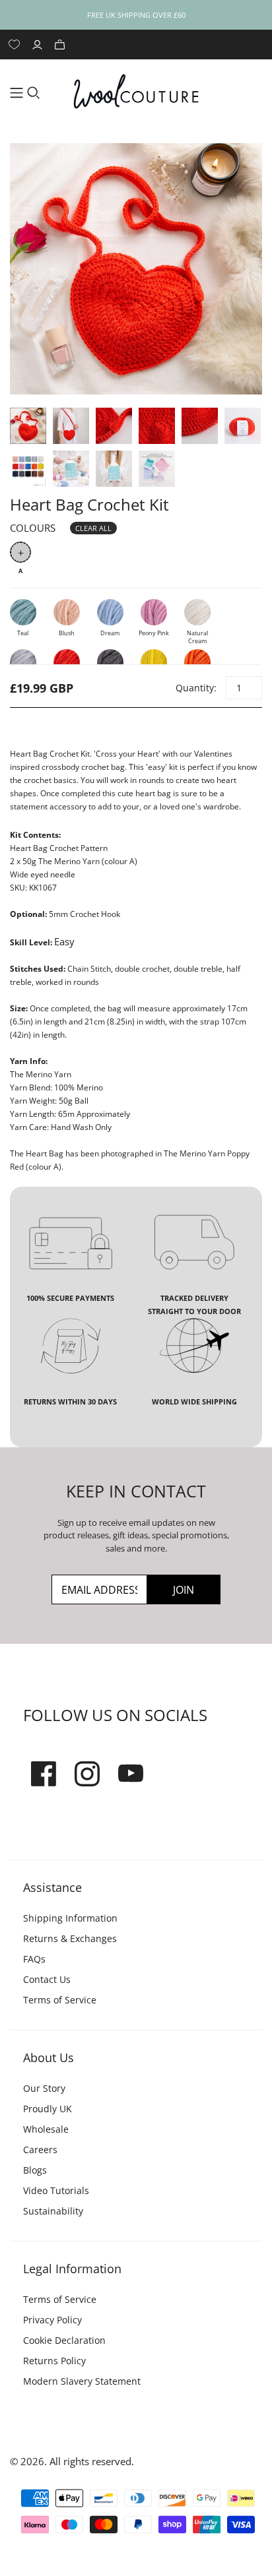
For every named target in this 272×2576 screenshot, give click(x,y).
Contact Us (47, 1979)
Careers (40, 2150)
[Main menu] (17, 93)
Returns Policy (54, 2361)
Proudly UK (48, 2109)
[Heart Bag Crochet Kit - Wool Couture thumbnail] (28, 426)
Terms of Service (60, 2000)
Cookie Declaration (64, 2340)
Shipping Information (70, 1918)
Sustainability (53, 2211)
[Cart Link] (61, 45)
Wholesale (46, 2129)
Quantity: (195, 688)
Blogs (35, 2170)
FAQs (34, 1959)
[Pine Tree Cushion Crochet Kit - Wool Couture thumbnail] (71, 469)
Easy (64, 941)
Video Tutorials (56, 2190)
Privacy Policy (52, 2320)
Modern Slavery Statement (82, 2381)
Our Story (44, 2088)
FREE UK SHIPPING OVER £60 (136, 15)
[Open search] (34, 93)
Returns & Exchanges (70, 1938)
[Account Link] (39, 45)
